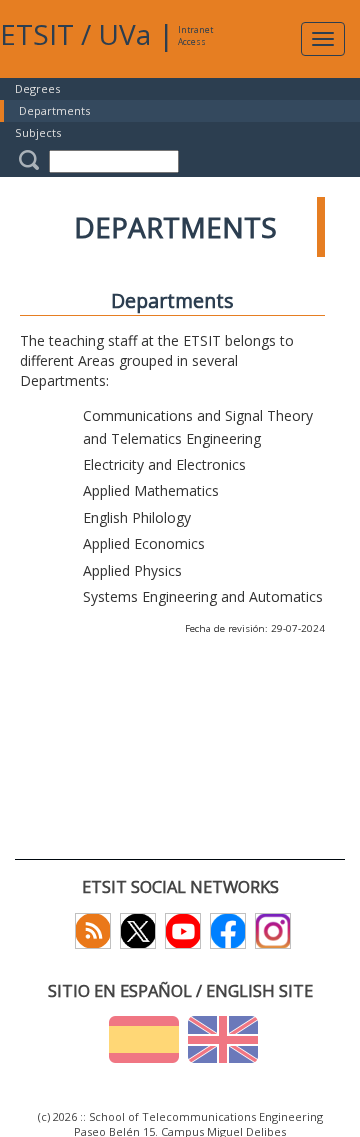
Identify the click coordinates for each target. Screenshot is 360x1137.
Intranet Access (195, 35)
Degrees (37, 88)
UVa (124, 34)
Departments (54, 110)
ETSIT (37, 34)
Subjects (38, 132)
